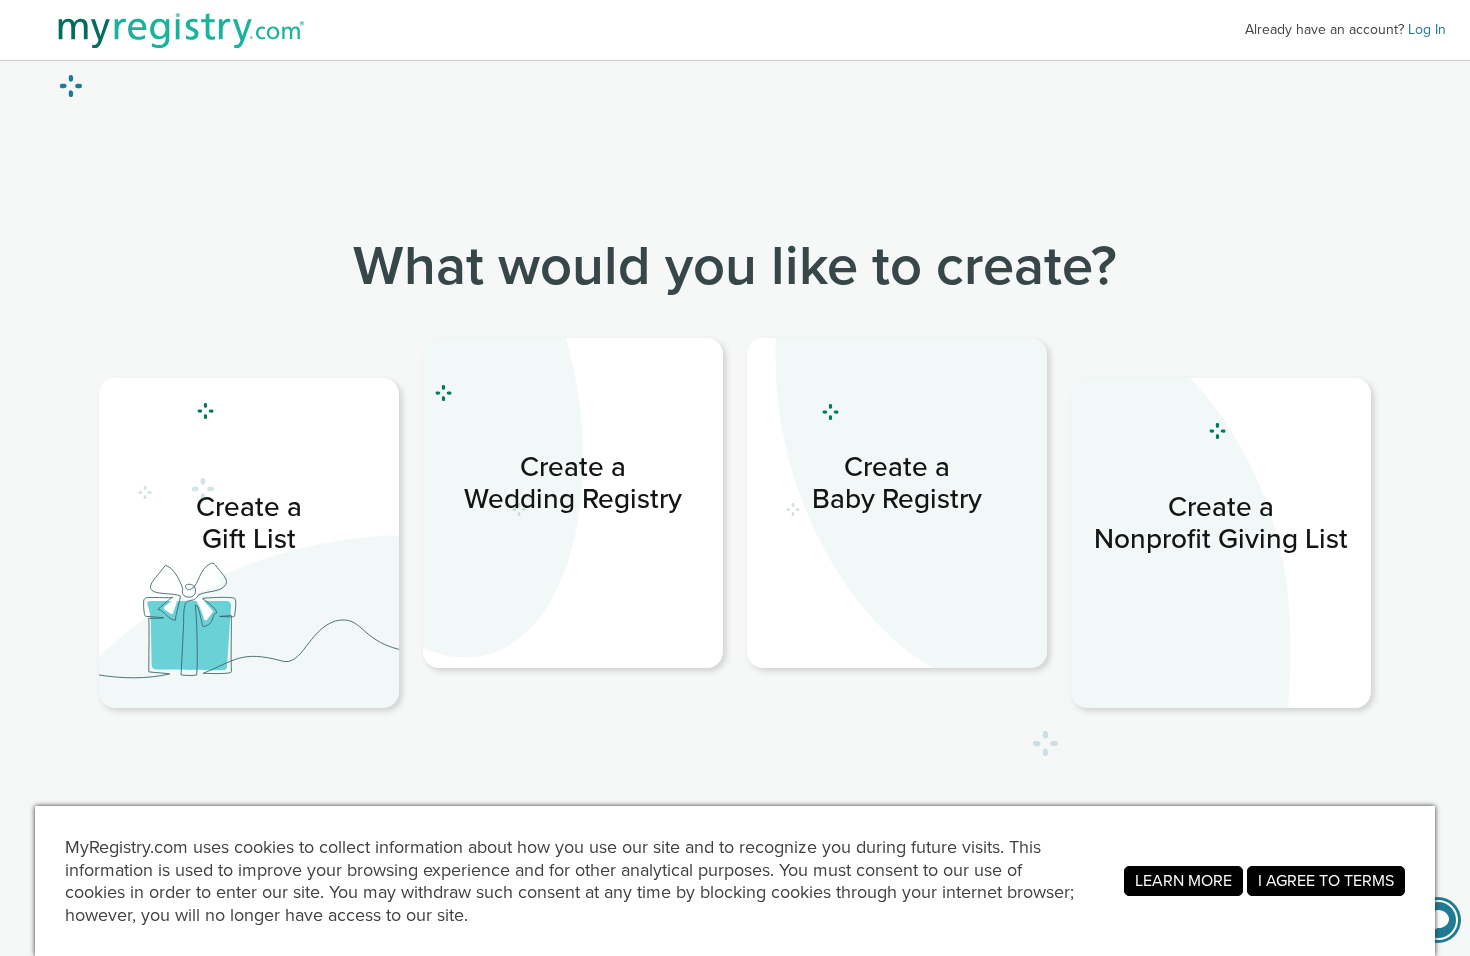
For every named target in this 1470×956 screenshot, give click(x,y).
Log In (1427, 29)
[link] (249, 543)
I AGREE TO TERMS (1326, 880)
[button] (1438, 920)
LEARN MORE (1183, 880)
